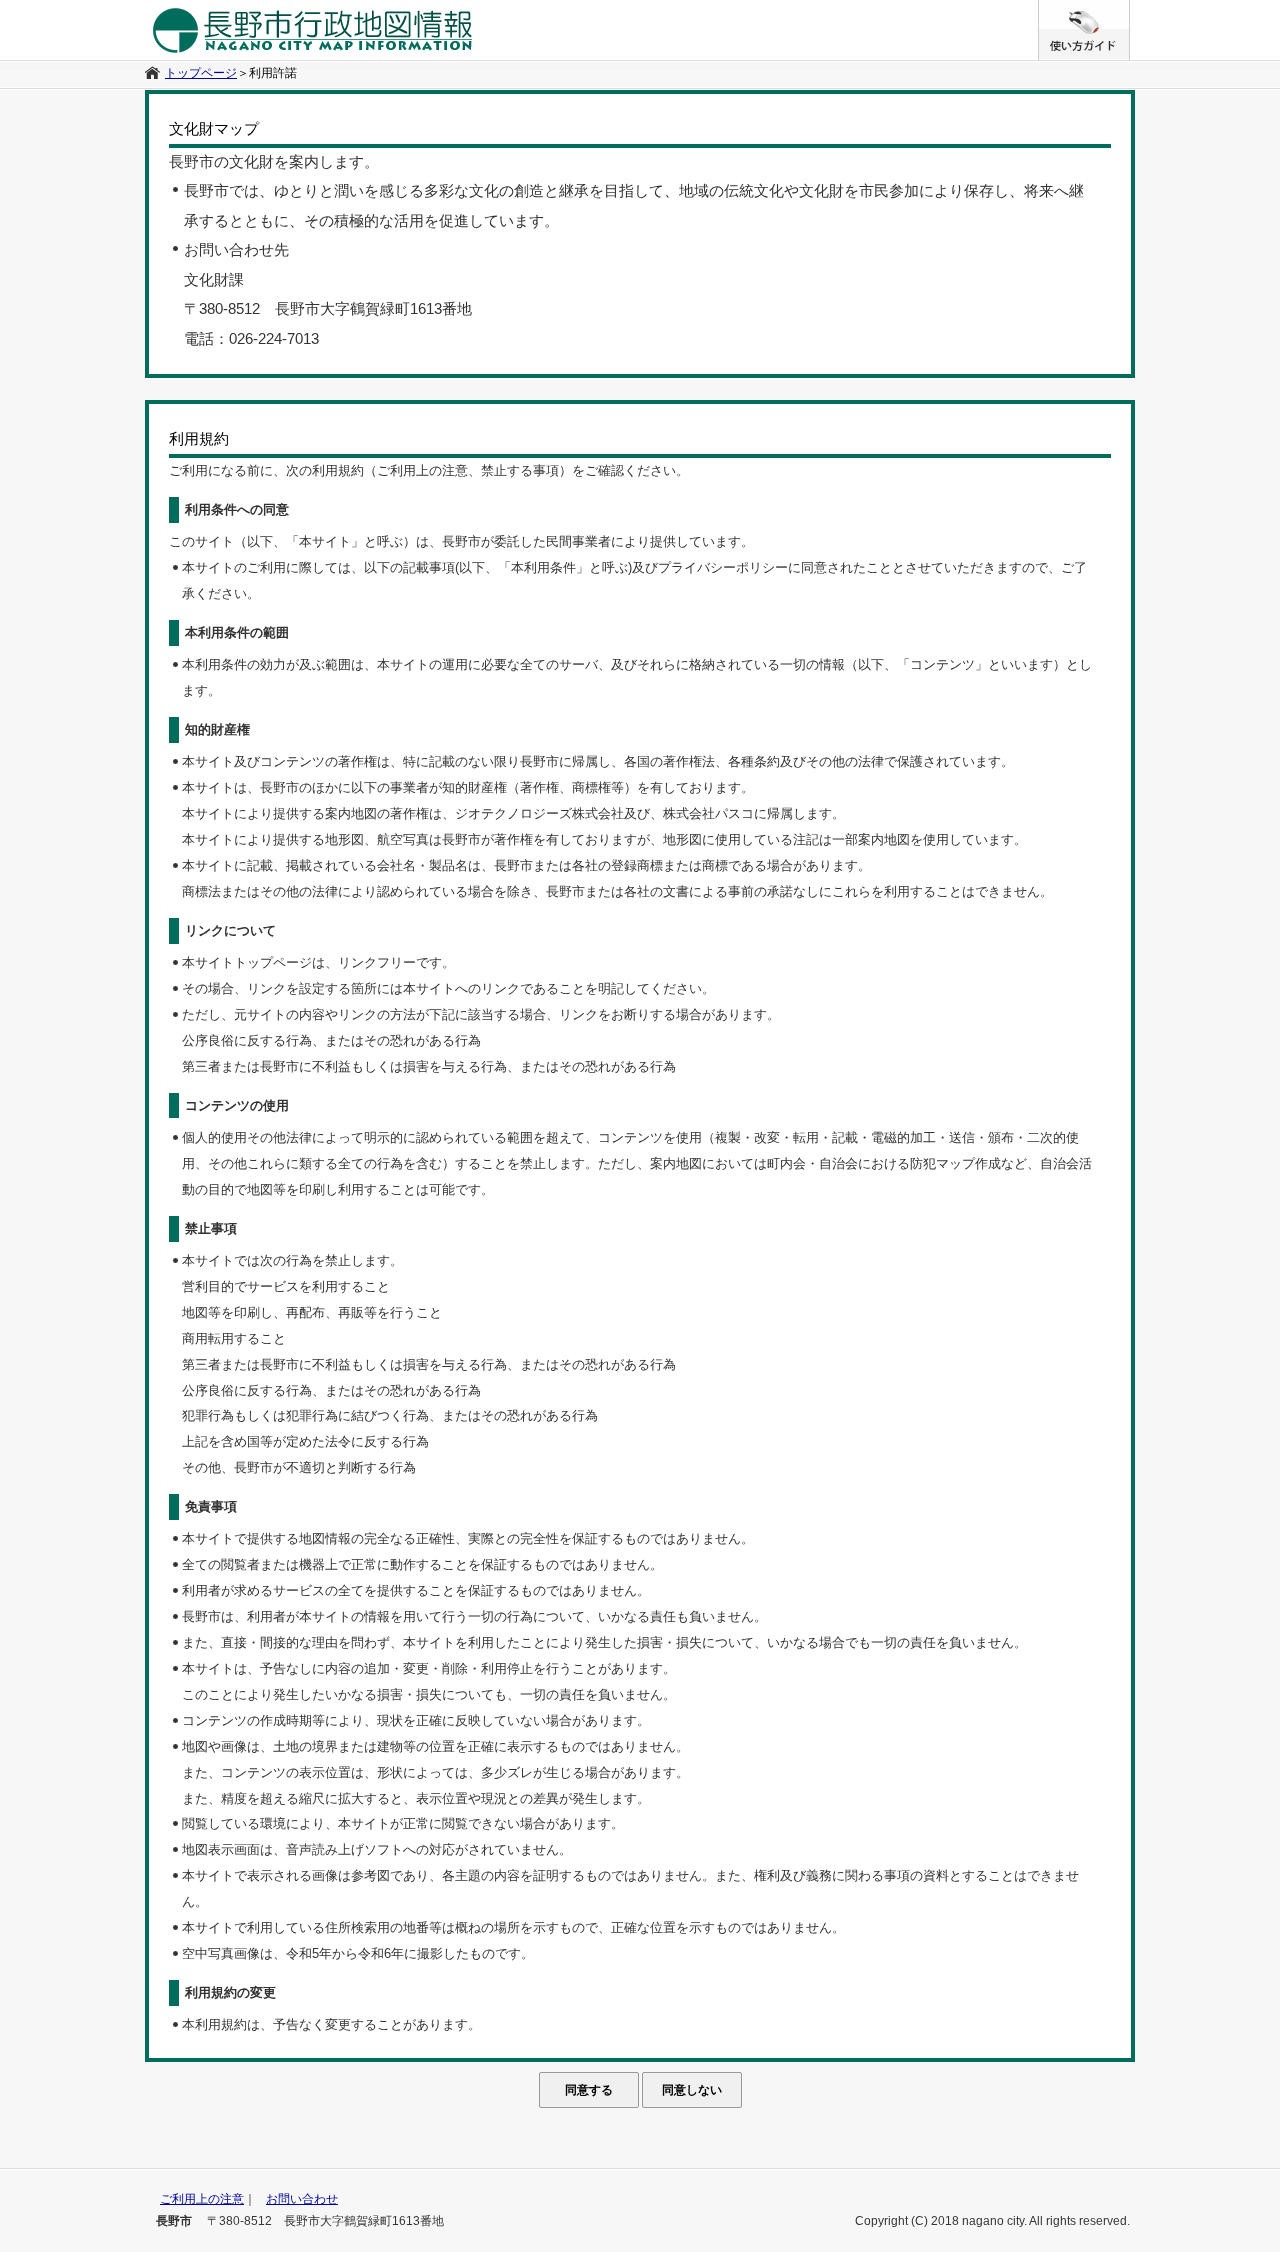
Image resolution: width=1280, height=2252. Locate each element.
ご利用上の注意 (202, 2199)
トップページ (201, 73)
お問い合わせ (302, 2199)
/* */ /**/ (1129, 10)
